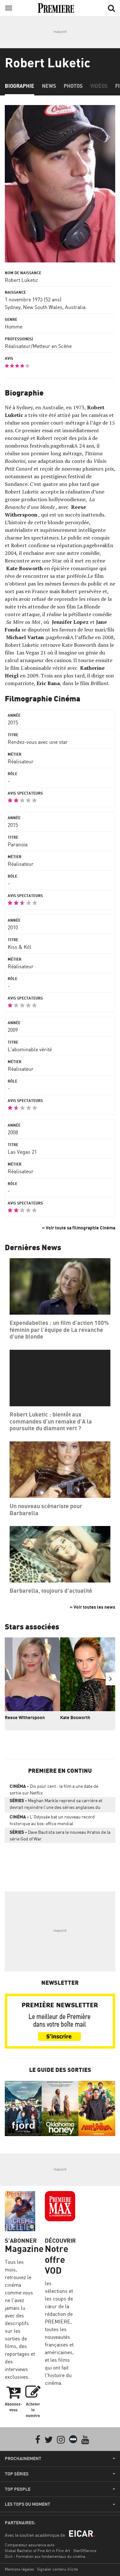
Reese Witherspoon (25, 1717)
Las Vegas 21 (22, 1152)
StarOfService (85, 2551)
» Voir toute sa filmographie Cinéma (79, 1228)
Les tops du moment (28, 2504)
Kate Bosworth (75, 1717)
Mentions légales (19, 2569)
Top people (18, 2489)
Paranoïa (18, 844)
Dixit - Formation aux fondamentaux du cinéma (45, 2556)
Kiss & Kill (20, 947)
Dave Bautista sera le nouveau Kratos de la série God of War (60, 1835)
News (49, 86)
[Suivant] (110, 1679)
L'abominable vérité (30, 1049)
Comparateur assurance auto (30, 2545)
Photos (73, 86)
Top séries (17, 2474)
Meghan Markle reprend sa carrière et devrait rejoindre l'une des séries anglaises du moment (56, 1805)
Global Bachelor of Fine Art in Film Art (37, 2551)
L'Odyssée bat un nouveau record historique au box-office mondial (52, 1820)
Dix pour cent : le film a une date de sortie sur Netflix (54, 1789)
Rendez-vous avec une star (38, 742)
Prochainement (23, 2459)
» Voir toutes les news (92, 1607)
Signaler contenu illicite (57, 2569)
